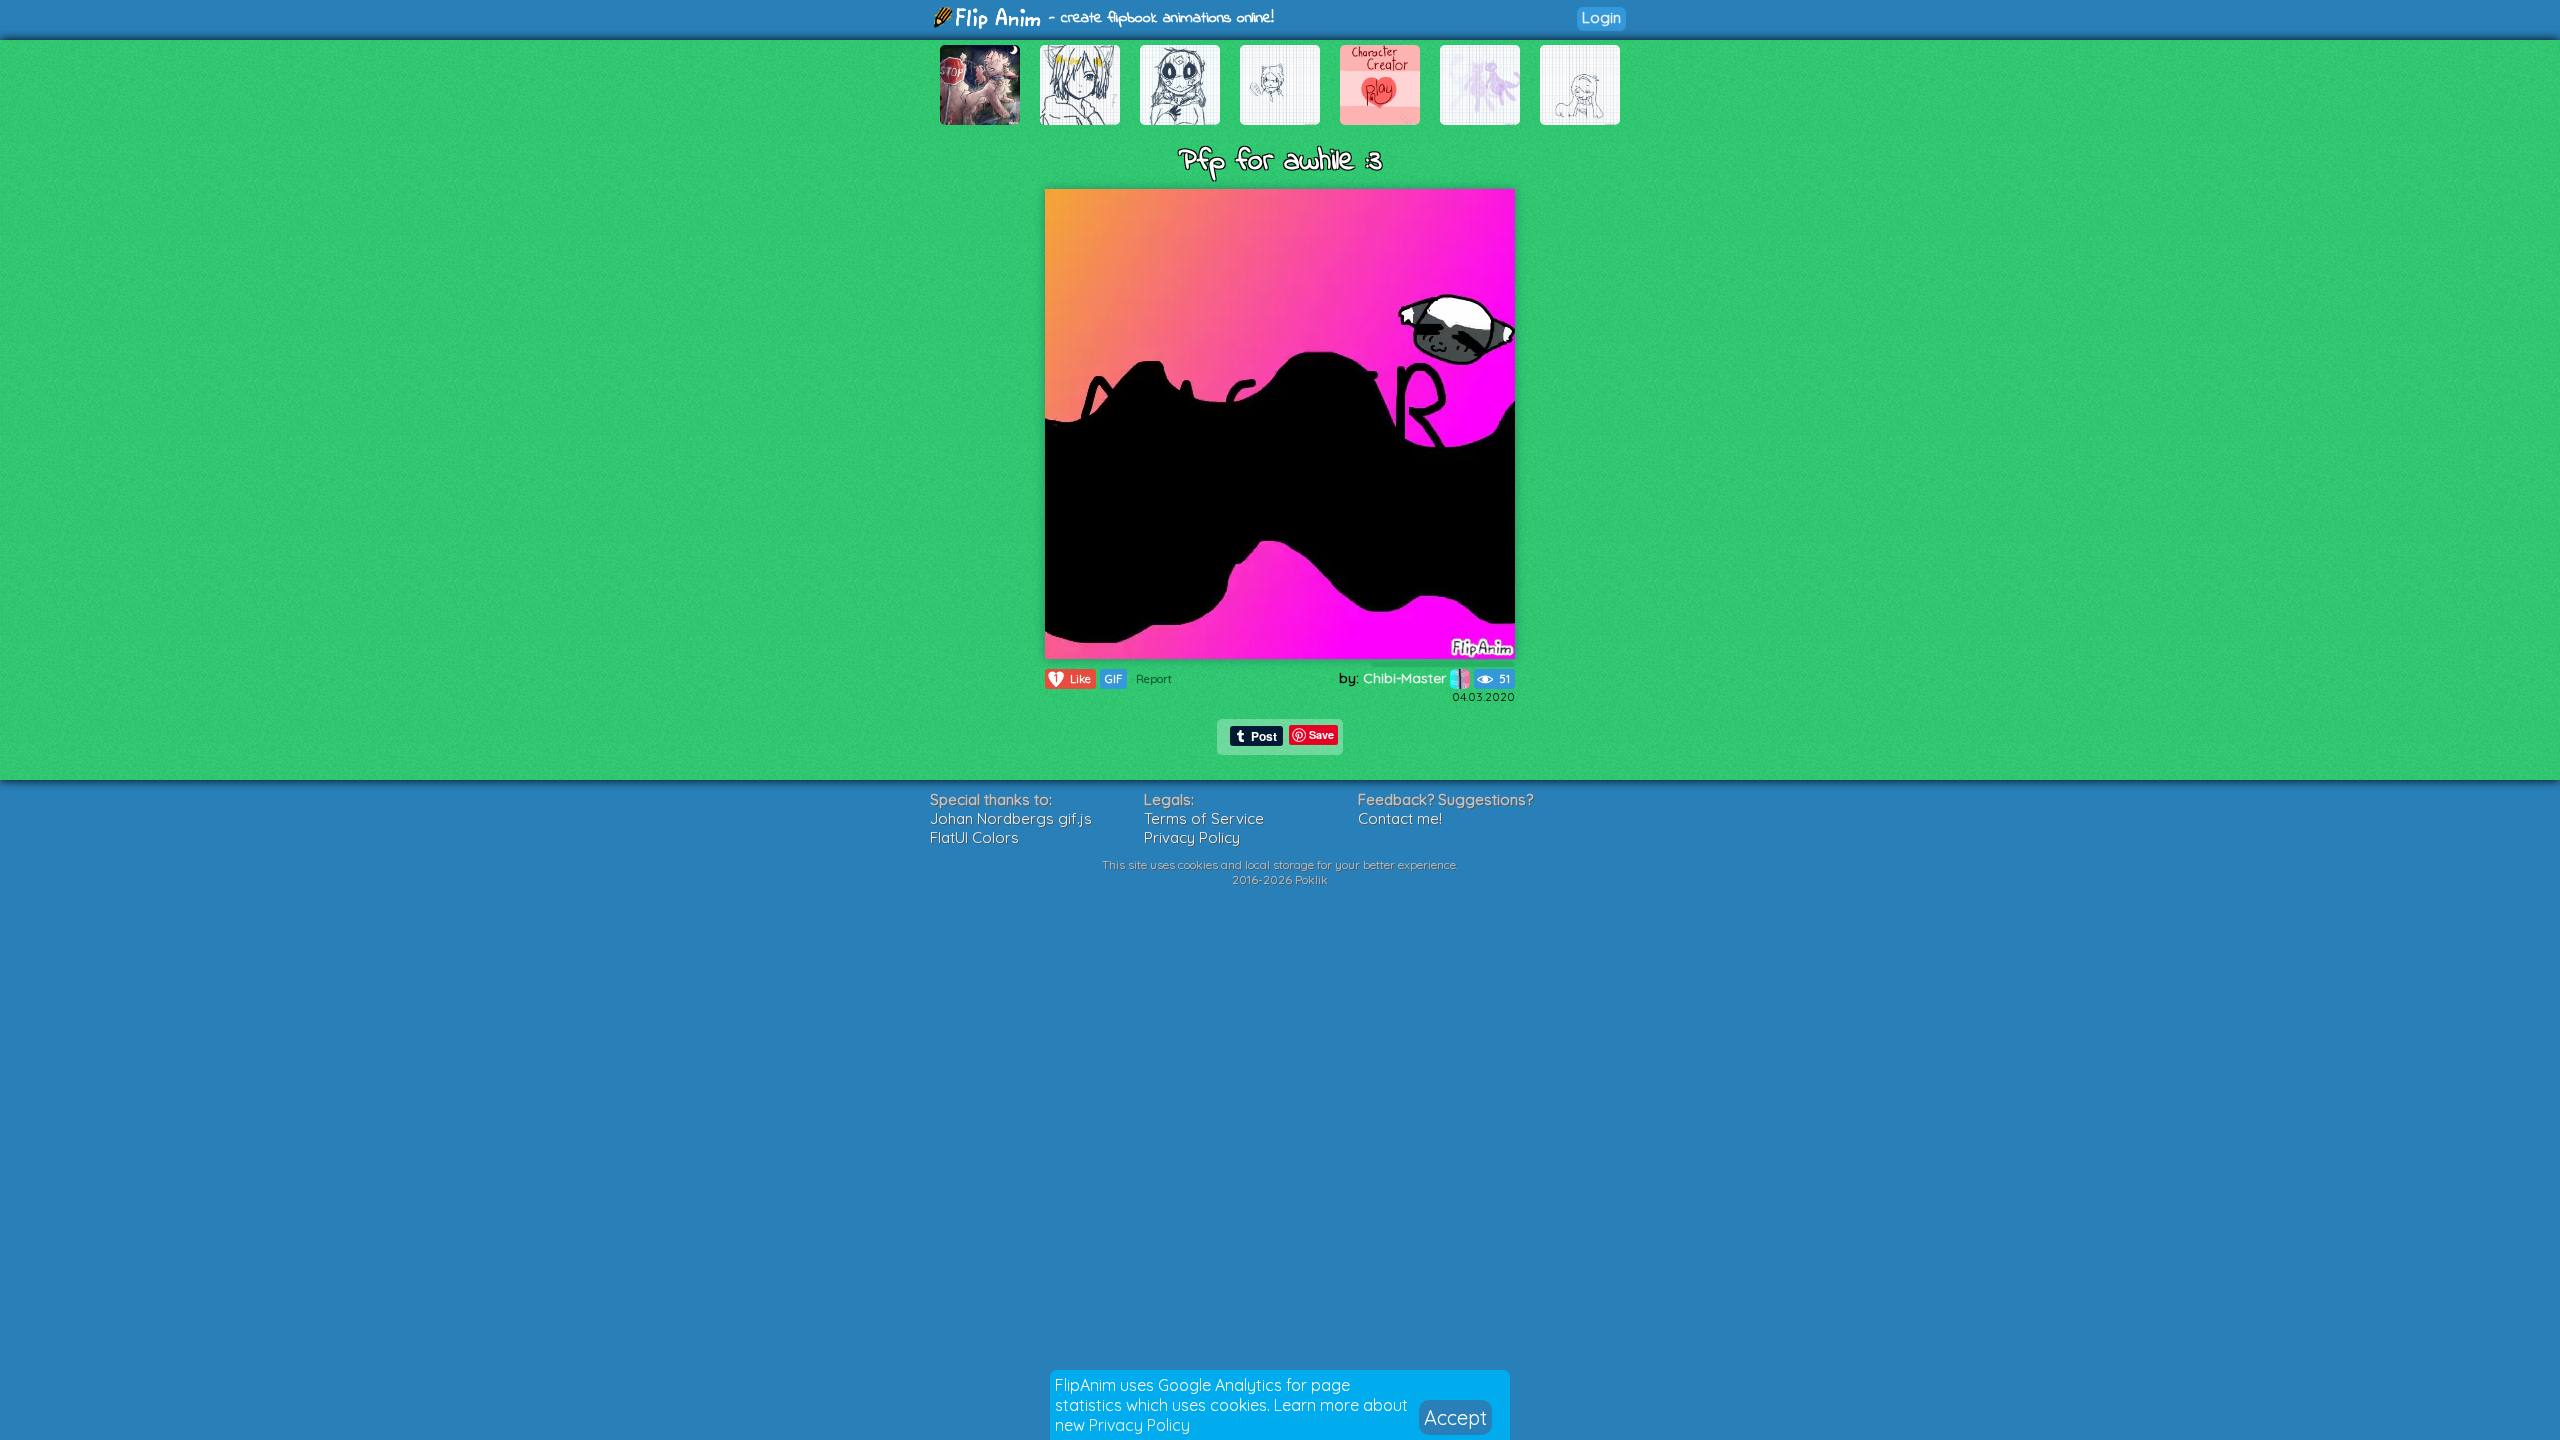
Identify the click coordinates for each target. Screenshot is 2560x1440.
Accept (1455, 1417)
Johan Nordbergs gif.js (1011, 818)
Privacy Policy (1139, 1425)
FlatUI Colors (974, 837)
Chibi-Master (1406, 678)
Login (1601, 17)
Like (1072, 678)
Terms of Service (1204, 818)
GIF (1113, 679)
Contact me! (1400, 818)
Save (1321, 734)
